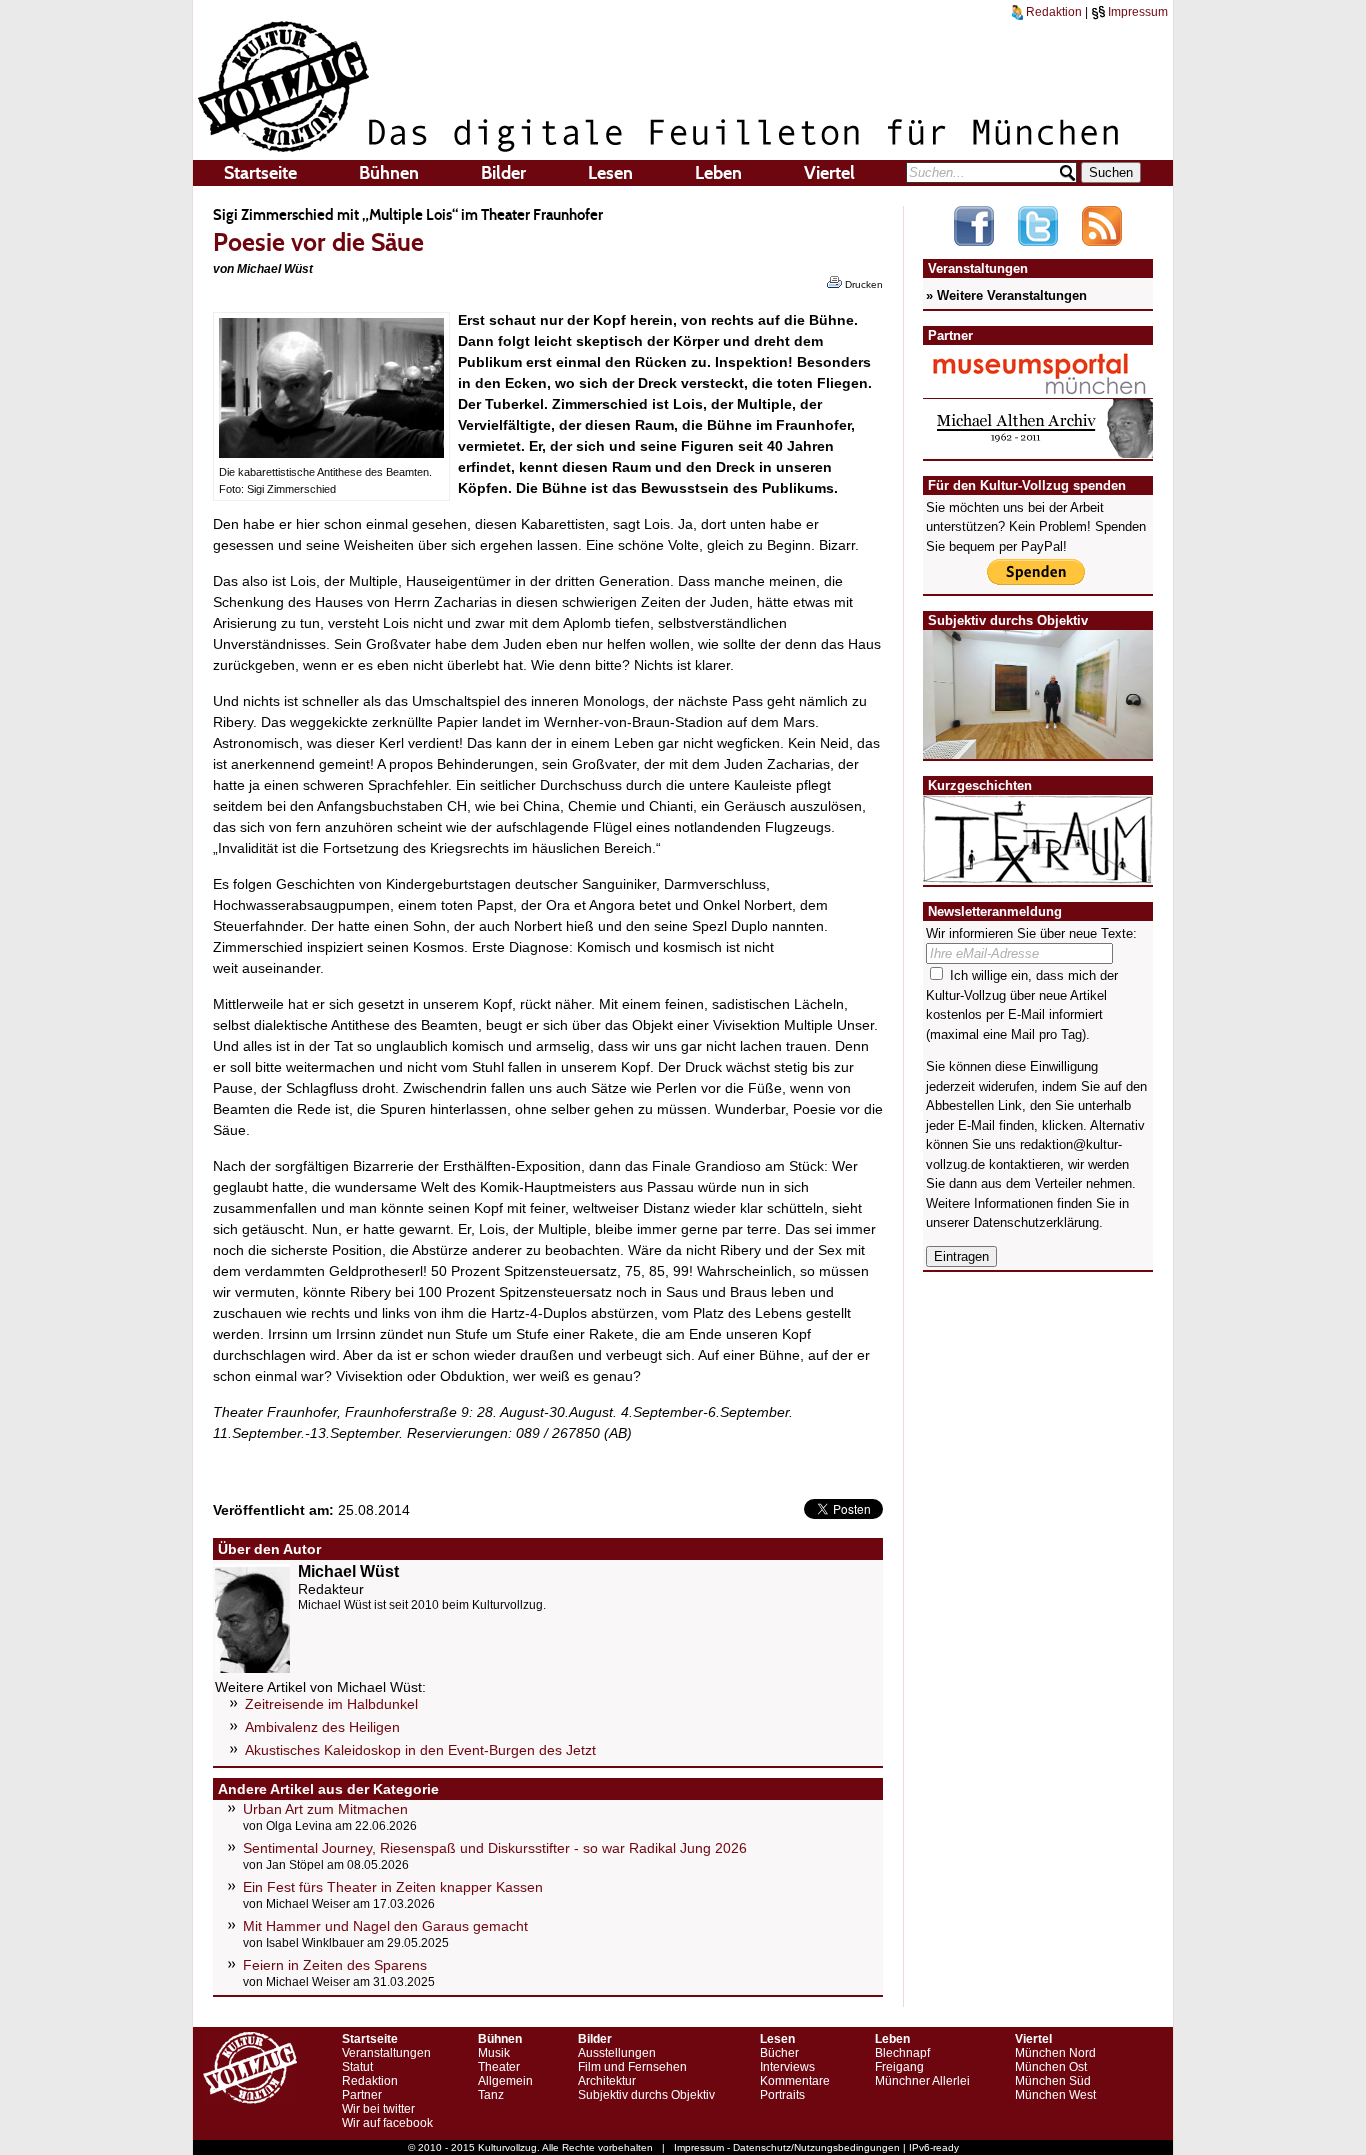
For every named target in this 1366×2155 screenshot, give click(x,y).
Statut (357, 2067)
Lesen (610, 173)
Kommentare (795, 2081)
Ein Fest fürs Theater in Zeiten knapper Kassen (393, 1887)
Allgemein (505, 2081)
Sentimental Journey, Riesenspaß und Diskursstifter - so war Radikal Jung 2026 (495, 1848)
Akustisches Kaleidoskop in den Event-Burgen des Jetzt (420, 1750)
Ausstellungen (617, 2053)
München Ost (1051, 2067)
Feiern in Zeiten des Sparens (335, 1965)
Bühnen (389, 173)
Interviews (787, 2067)
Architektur (607, 2081)
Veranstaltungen (386, 2053)
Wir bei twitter (378, 2109)
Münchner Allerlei (922, 2081)
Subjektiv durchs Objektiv (646, 2095)
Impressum (1136, 12)
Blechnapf (902, 2053)
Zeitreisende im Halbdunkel (331, 1704)
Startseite (260, 173)
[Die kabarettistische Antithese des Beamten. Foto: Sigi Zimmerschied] (331, 453)
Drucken (862, 284)
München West (1055, 2095)
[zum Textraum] (1038, 871)
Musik (494, 2053)
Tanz (491, 2095)
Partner (362, 2095)
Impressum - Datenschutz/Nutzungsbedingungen (787, 2147)
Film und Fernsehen (632, 2067)
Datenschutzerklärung (1036, 1222)
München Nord (1055, 2053)
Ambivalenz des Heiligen (322, 1727)
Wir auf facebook (387, 2123)
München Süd (1053, 2081)
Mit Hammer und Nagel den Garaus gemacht (385, 1926)
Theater (499, 2067)
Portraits (782, 2095)
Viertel (829, 173)
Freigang (899, 2067)
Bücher (779, 2053)
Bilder (503, 173)
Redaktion (1052, 12)
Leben (718, 173)
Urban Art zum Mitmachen (325, 1809)
